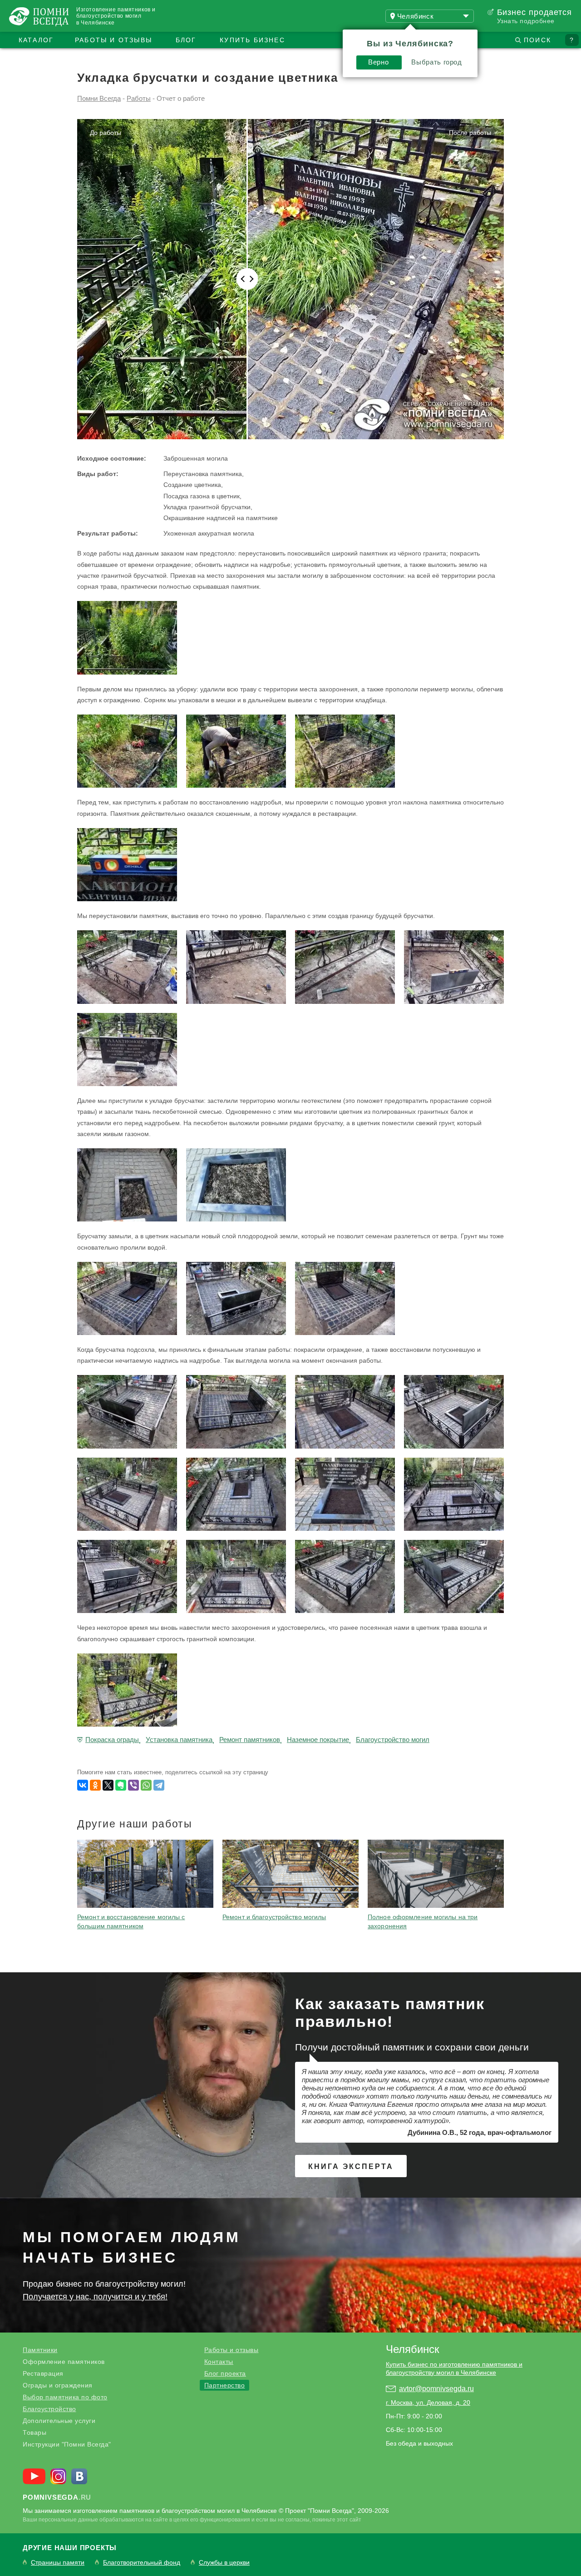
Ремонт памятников (250, 1740)
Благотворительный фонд (142, 2563)
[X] (108, 1785)
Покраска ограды (112, 1740)
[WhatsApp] (146, 1785)
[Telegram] (159, 1785)
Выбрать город (436, 62)
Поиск (537, 40)
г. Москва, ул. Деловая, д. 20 (428, 2402)
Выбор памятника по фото (65, 2397)
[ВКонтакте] (83, 1785)
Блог (186, 40)
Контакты (219, 2362)
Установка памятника (179, 1740)
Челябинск (413, 2349)
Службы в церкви (224, 2563)
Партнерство (225, 2385)
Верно (378, 62)
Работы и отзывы (113, 40)
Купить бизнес (252, 40)
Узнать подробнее (526, 21)
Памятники (40, 2350)
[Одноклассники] (95, 1785)
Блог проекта (225, 2373)
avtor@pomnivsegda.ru (436, 2389)
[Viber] (133, 1785)
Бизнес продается (534, 12)
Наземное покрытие (318, 1740)
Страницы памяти (58, 2563)
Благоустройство (49, 2409)
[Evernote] (121, 1785)
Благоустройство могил (393, 1740)
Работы (139, 98)
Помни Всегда (99, 98)
